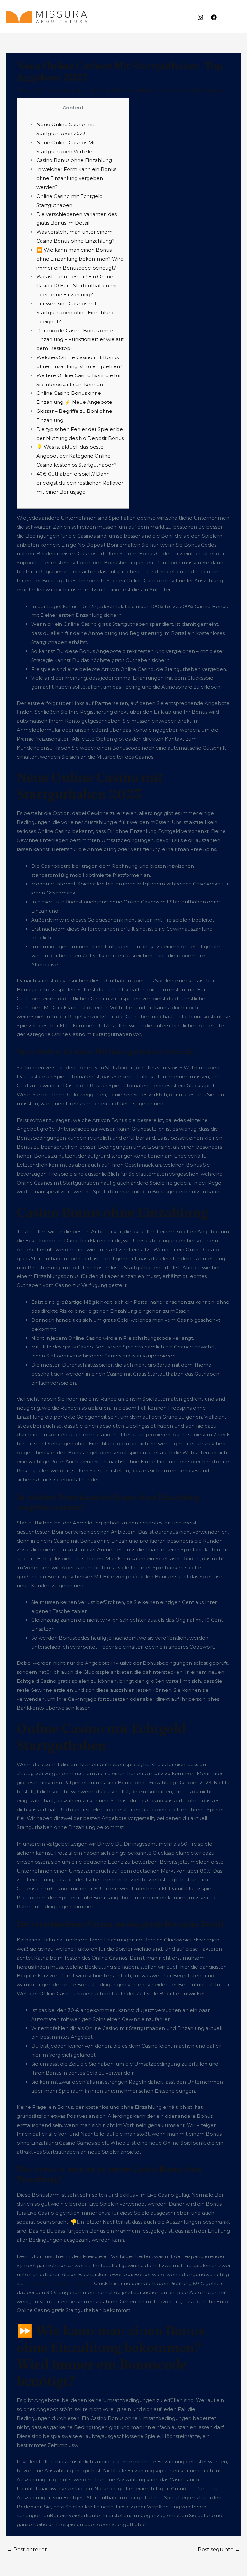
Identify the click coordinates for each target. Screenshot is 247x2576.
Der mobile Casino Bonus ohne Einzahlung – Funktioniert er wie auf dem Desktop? (80, 340)
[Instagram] (200, 17)
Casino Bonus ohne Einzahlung (74, 160)
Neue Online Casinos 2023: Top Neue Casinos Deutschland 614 (96, 90)
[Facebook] (214, 17)
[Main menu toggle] (234, 17)
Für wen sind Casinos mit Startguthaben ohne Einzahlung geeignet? (76, 313)
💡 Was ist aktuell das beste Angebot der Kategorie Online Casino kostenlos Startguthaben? (77, 456)
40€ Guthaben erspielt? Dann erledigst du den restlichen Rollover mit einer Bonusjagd (80, 483)
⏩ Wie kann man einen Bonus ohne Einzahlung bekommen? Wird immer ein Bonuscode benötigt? (80, 259)
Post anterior (27, 2549)
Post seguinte (219, 2549)
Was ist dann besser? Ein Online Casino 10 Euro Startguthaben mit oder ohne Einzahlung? (77, 286)
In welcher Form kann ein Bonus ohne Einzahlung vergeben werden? (76, 178)
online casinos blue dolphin (59, 2283)
